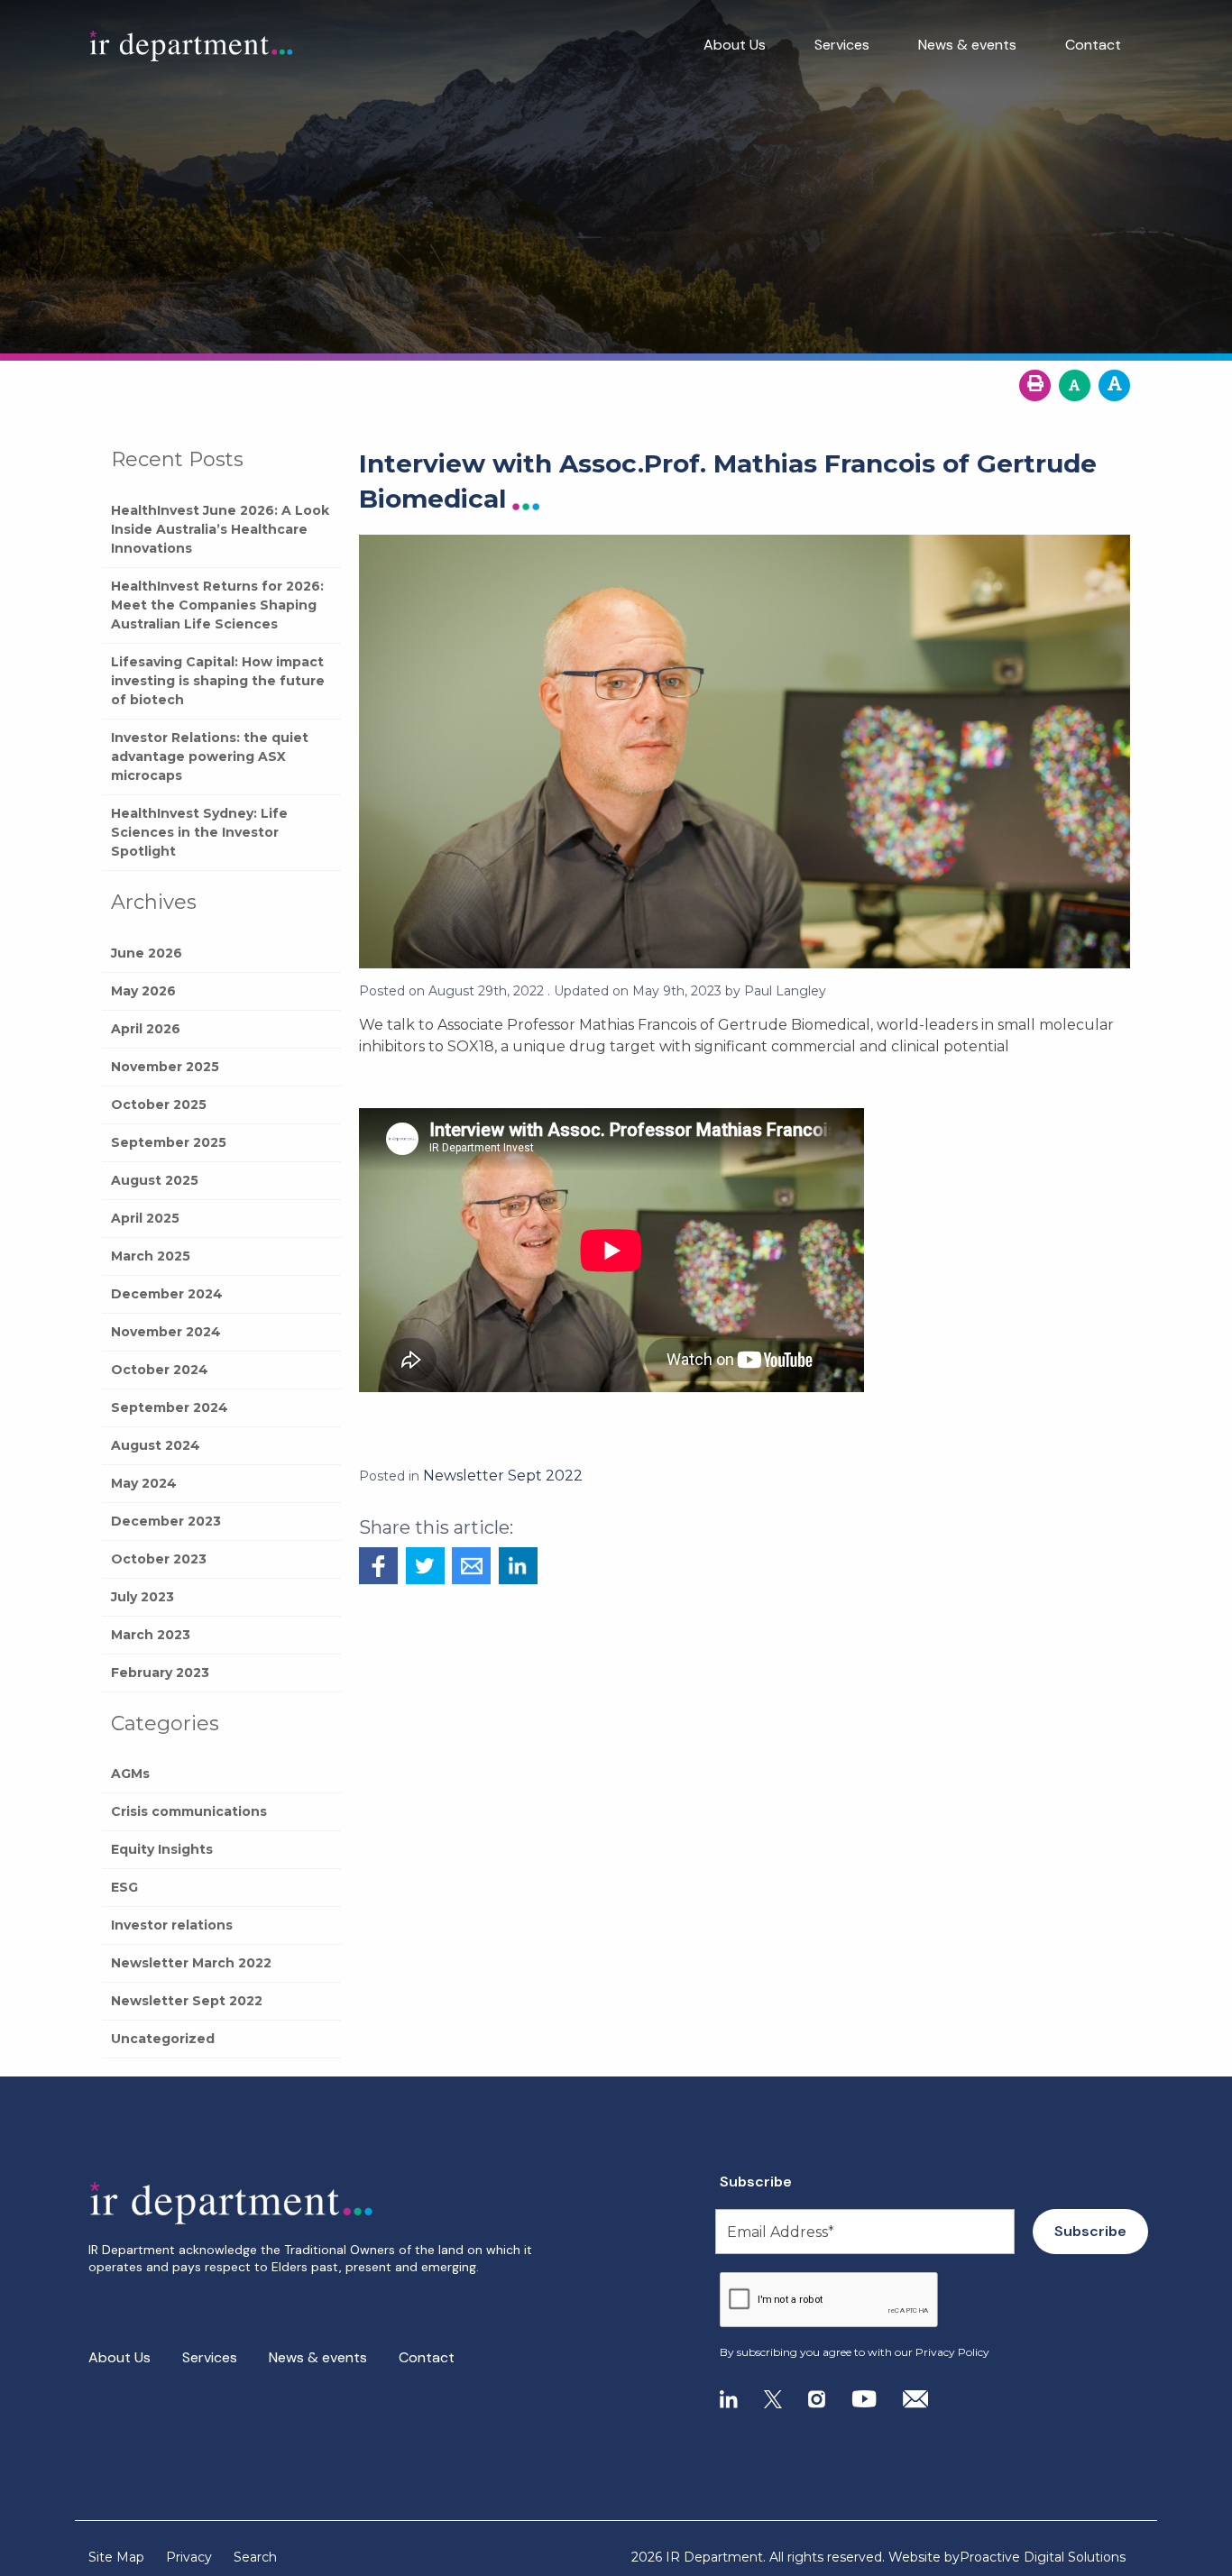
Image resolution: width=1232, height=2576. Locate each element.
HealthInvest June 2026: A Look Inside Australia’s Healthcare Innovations (220, 529)
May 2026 (143, 991)
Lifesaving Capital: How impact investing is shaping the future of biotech (218, 681)
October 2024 (160, 1370)
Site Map (116, 2557)
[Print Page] (1035, 385)
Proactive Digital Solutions (1043, 2557)
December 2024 (167, 1294)
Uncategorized (163, 2039)
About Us (735, 45)
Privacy (189, 2557)
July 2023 (143, 1597)
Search (255, 2557)
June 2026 (147, 953)
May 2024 (144, 1483)
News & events (967, 45)
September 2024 (170, 1407)
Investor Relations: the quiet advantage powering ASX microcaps (210, 756)
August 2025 (155, 1180)
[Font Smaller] (1075, 385)
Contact (1093, 45)
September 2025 (169, 1142)
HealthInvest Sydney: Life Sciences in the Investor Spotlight (199, 832)
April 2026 (146, 1029)
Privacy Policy (952, 2352)
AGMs (130, 1774)
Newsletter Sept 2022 (187, 2001)
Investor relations (172, 1925)
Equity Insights (162, 1849)
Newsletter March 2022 (191, 1963)
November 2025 (165, 1067)
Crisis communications (189, 1811)
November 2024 (166, 1332)
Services (842, 45)
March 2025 (151, 1256)
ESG (124, 1887)
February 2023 (160, 1673)
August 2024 (156, 1445)
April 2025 (145, 1218)
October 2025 (159, 1105)
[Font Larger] (1114, 385)
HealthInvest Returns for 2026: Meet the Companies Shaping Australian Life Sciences (217, 605)
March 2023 (151, 1635)
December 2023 (166, 1521)
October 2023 (159, 1559)
